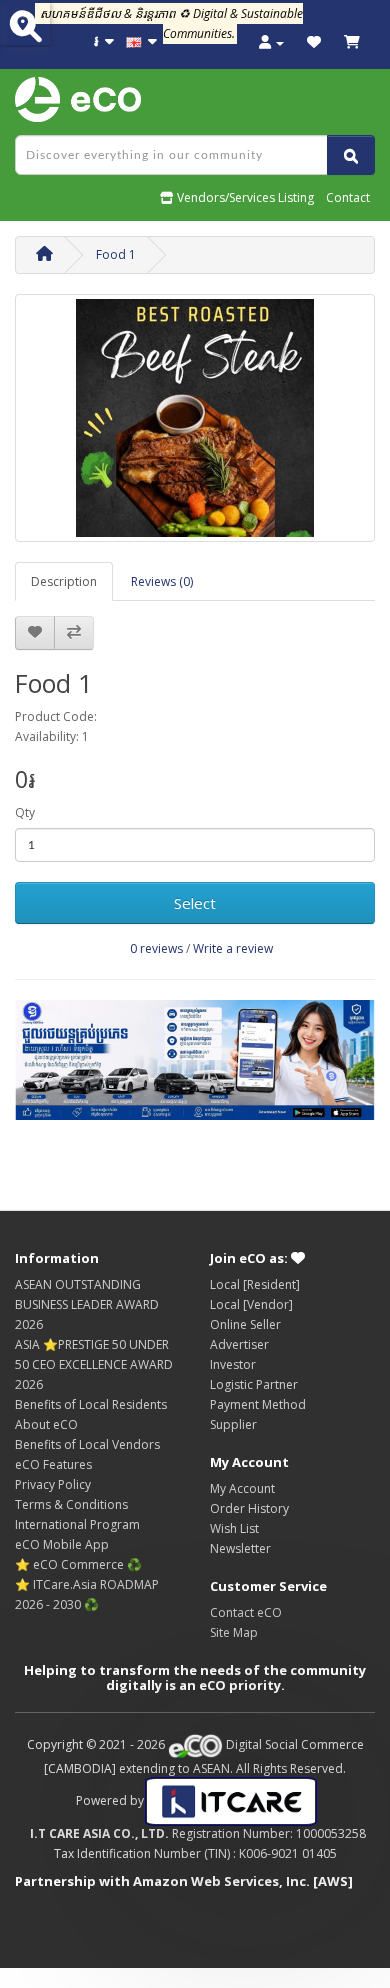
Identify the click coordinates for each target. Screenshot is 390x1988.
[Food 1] (195, 418)
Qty (25, 812)
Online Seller (245, 1324)
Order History (249, 1508)
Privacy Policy (53, 1484)
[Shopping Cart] (352, 42)
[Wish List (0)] (314, 42)
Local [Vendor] (251, 1304)
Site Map (234, 1632)
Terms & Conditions (71, 1504)
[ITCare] (231, 1800)
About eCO (46, 1424)
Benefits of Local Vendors (87, 1444)
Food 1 (116, 254)
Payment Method (258, 1404)
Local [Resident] (255, 1284)
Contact (348, 197)
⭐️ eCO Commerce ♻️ (78, 1564)
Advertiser (239, 1344)
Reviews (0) (162, 581)
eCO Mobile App (62, 1544)
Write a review (233, 948)
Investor (233, 1364)
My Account (242, 1488)
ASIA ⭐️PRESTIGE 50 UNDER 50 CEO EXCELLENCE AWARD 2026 (94, 1364)
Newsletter (240, 1548)
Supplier (233, 1424)
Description (64, 581)
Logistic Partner (254, 1384)
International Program (77, 1524)
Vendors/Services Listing (244, 197)
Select (195, 903)
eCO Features (53, 1464)
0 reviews (156, 948)
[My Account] (271, 42)
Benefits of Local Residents (91, 1404)
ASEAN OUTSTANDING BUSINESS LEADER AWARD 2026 (87, 1304)
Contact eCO (246, 1612)
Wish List (234, 1528)
